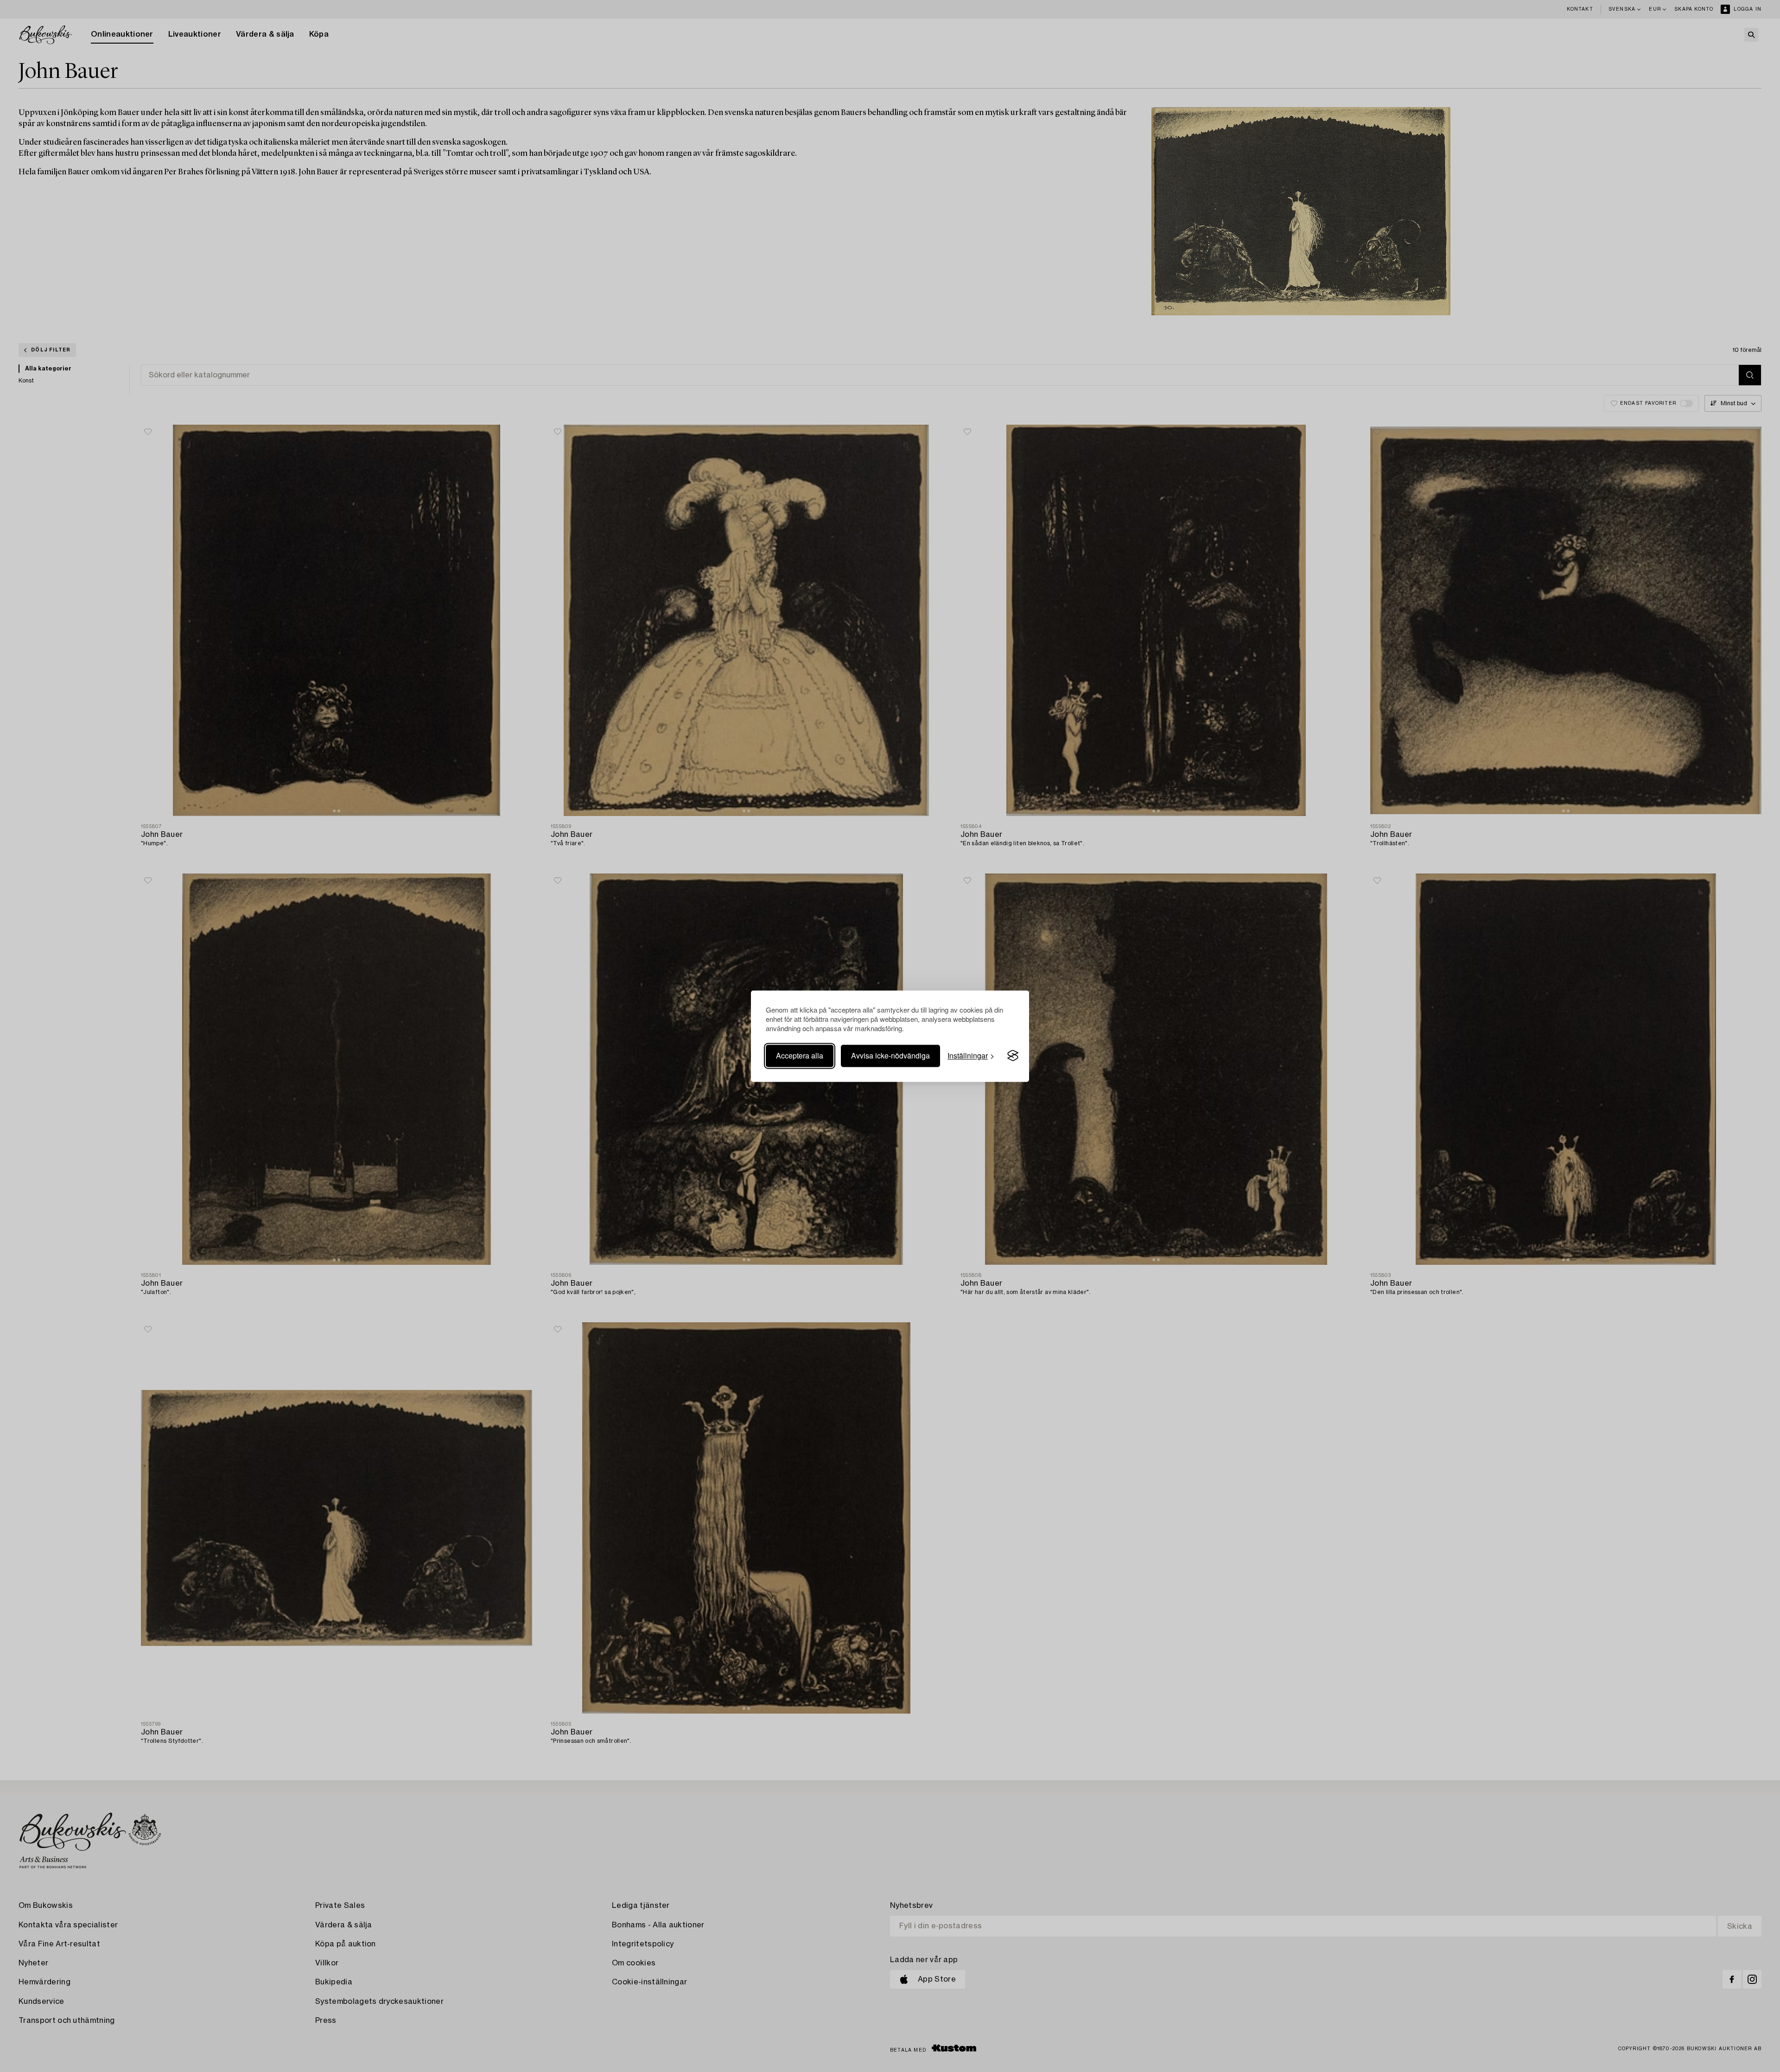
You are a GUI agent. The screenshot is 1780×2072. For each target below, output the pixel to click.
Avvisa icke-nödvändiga (890, 1055)
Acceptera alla (800, 1055)
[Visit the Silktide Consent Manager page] (1013, 1056)
